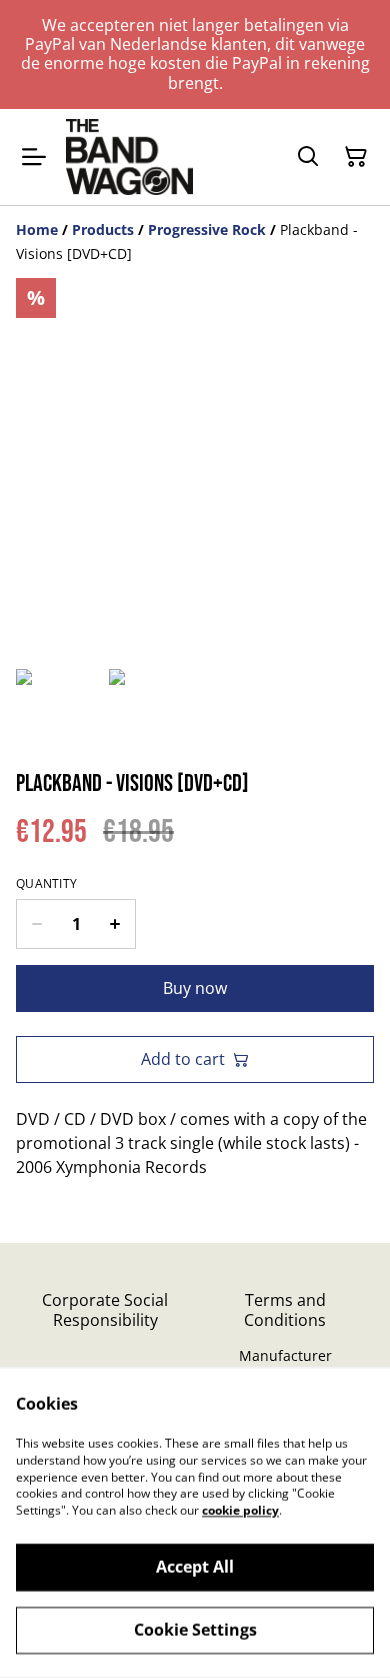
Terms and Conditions (285, 1309)
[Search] (308, 157)
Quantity (46, 884)
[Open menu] (34, 157)
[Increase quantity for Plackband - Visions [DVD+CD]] (115, 924)
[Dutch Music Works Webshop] (129, 157)
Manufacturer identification (285, 1365)
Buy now (195, 988)
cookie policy (240, 1510)
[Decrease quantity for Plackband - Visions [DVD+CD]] (36, 924)
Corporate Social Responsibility (105, 1309)
